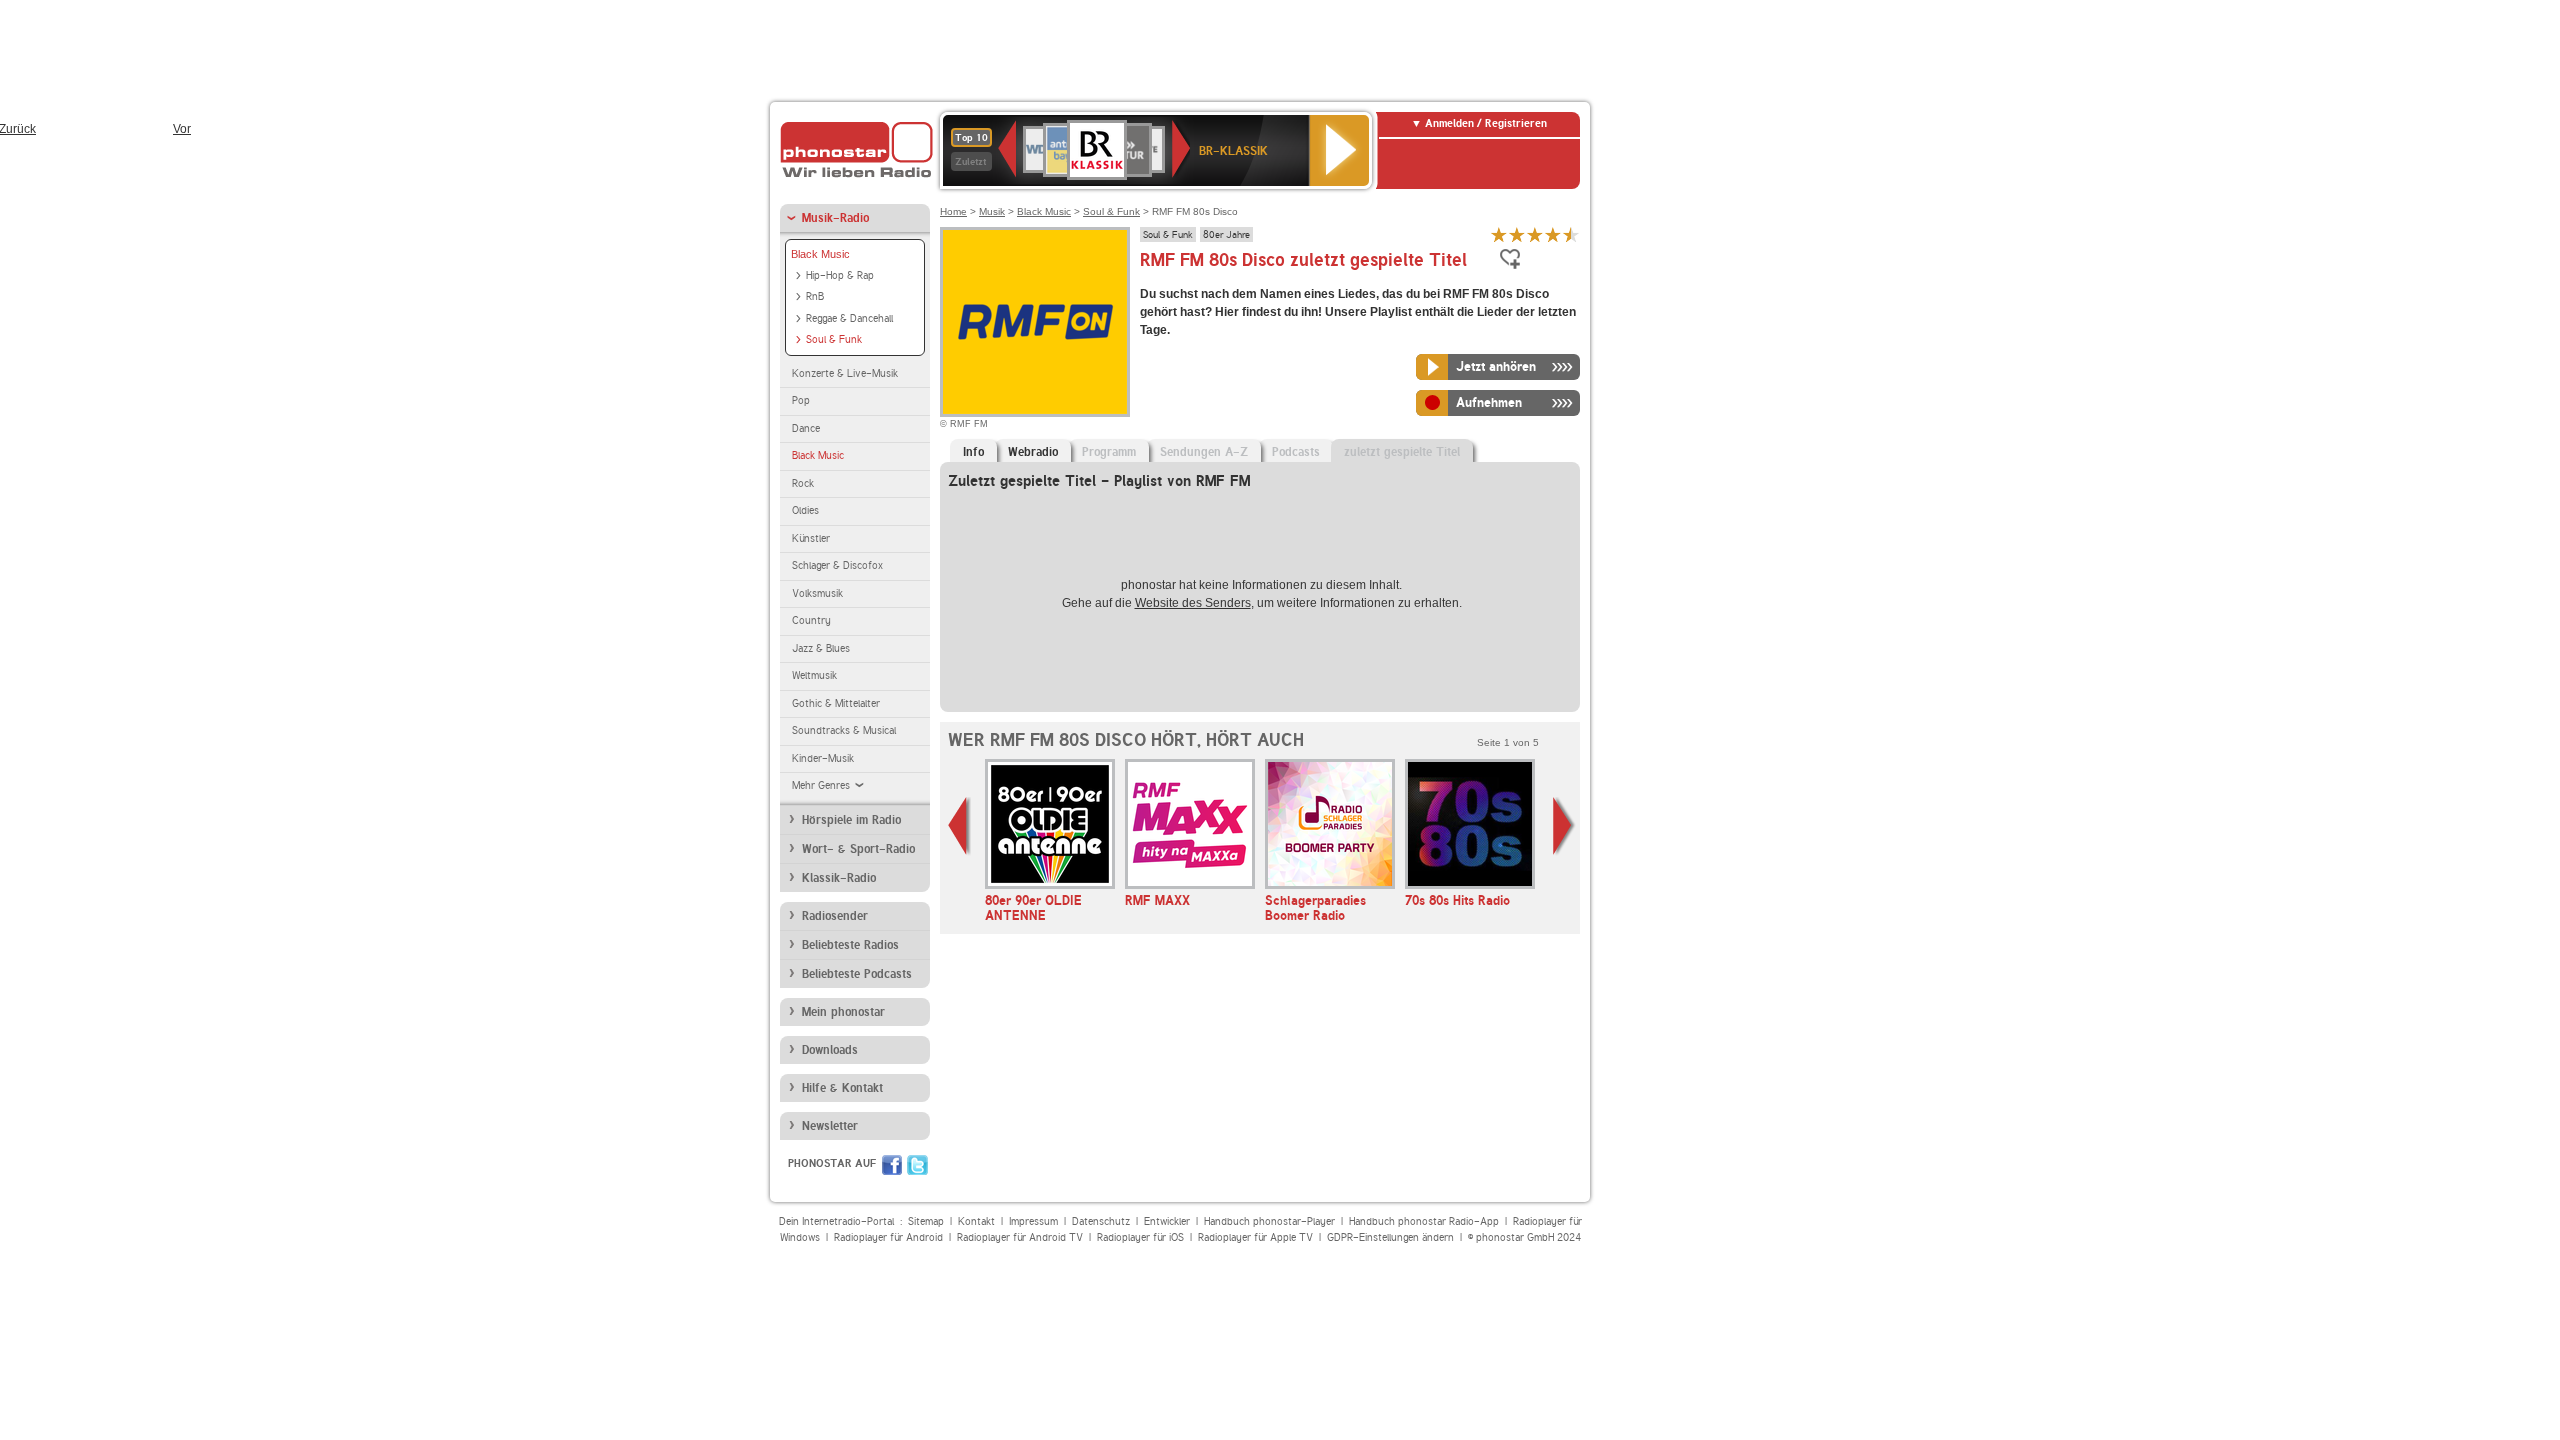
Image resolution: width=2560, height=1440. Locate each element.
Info (973, 452)
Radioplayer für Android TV (1020, 1237)
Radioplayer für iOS (1140, 1237)
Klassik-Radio (839, 878)
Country (811, 620)
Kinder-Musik (823, 758)
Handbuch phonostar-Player (1269, 1221)
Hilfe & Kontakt (842, 1088)
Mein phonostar (843, 1012)
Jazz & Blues (821, 648)
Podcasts (1296, 452)
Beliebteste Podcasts (857, 974)
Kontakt (976, 1221)
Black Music (820, 254)
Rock (803, 483)
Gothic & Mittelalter (836, 703)
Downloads (830, 1050)
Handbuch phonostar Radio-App (1424, 1221)
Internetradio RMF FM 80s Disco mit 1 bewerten (1499, 234)
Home (953, 211)
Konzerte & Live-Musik (845, 373)
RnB (815, 296)
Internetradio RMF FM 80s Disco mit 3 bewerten (1535, 234)
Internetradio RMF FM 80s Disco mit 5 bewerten (1571, 234)
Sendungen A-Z (1204, 452)
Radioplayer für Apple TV (1255, 1237)
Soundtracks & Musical (844, 730)
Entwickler (1167, 1221)
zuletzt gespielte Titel (1402, 452)
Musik (992, 211)
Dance (806, 428)
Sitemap (926, 1221)
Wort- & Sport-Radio (858, 849)
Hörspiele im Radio (851, 820)
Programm (1109, 452)
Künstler (811, 538)
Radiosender (835, 916)
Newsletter (830, 1126)
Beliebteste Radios (850, 945)
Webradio (1033, 452)
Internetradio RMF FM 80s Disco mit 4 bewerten (1553, 234)
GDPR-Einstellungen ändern (1390, 1237)
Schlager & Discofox (837, 565)
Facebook (892, 1165)
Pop (801, 400)
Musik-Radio (835, 218)
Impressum (1033, 1221)
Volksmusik (817, 593)
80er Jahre (1226, 234)
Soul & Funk (834, 339)
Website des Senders (1193, 603)
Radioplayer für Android (888, 1237)
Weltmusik (814, 675)
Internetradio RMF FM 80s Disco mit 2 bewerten (1517, 234)
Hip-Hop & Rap (840, 275)
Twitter (917, 1165)
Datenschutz (1101, 1221)
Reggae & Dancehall (849, 318)
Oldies (805, 510)
